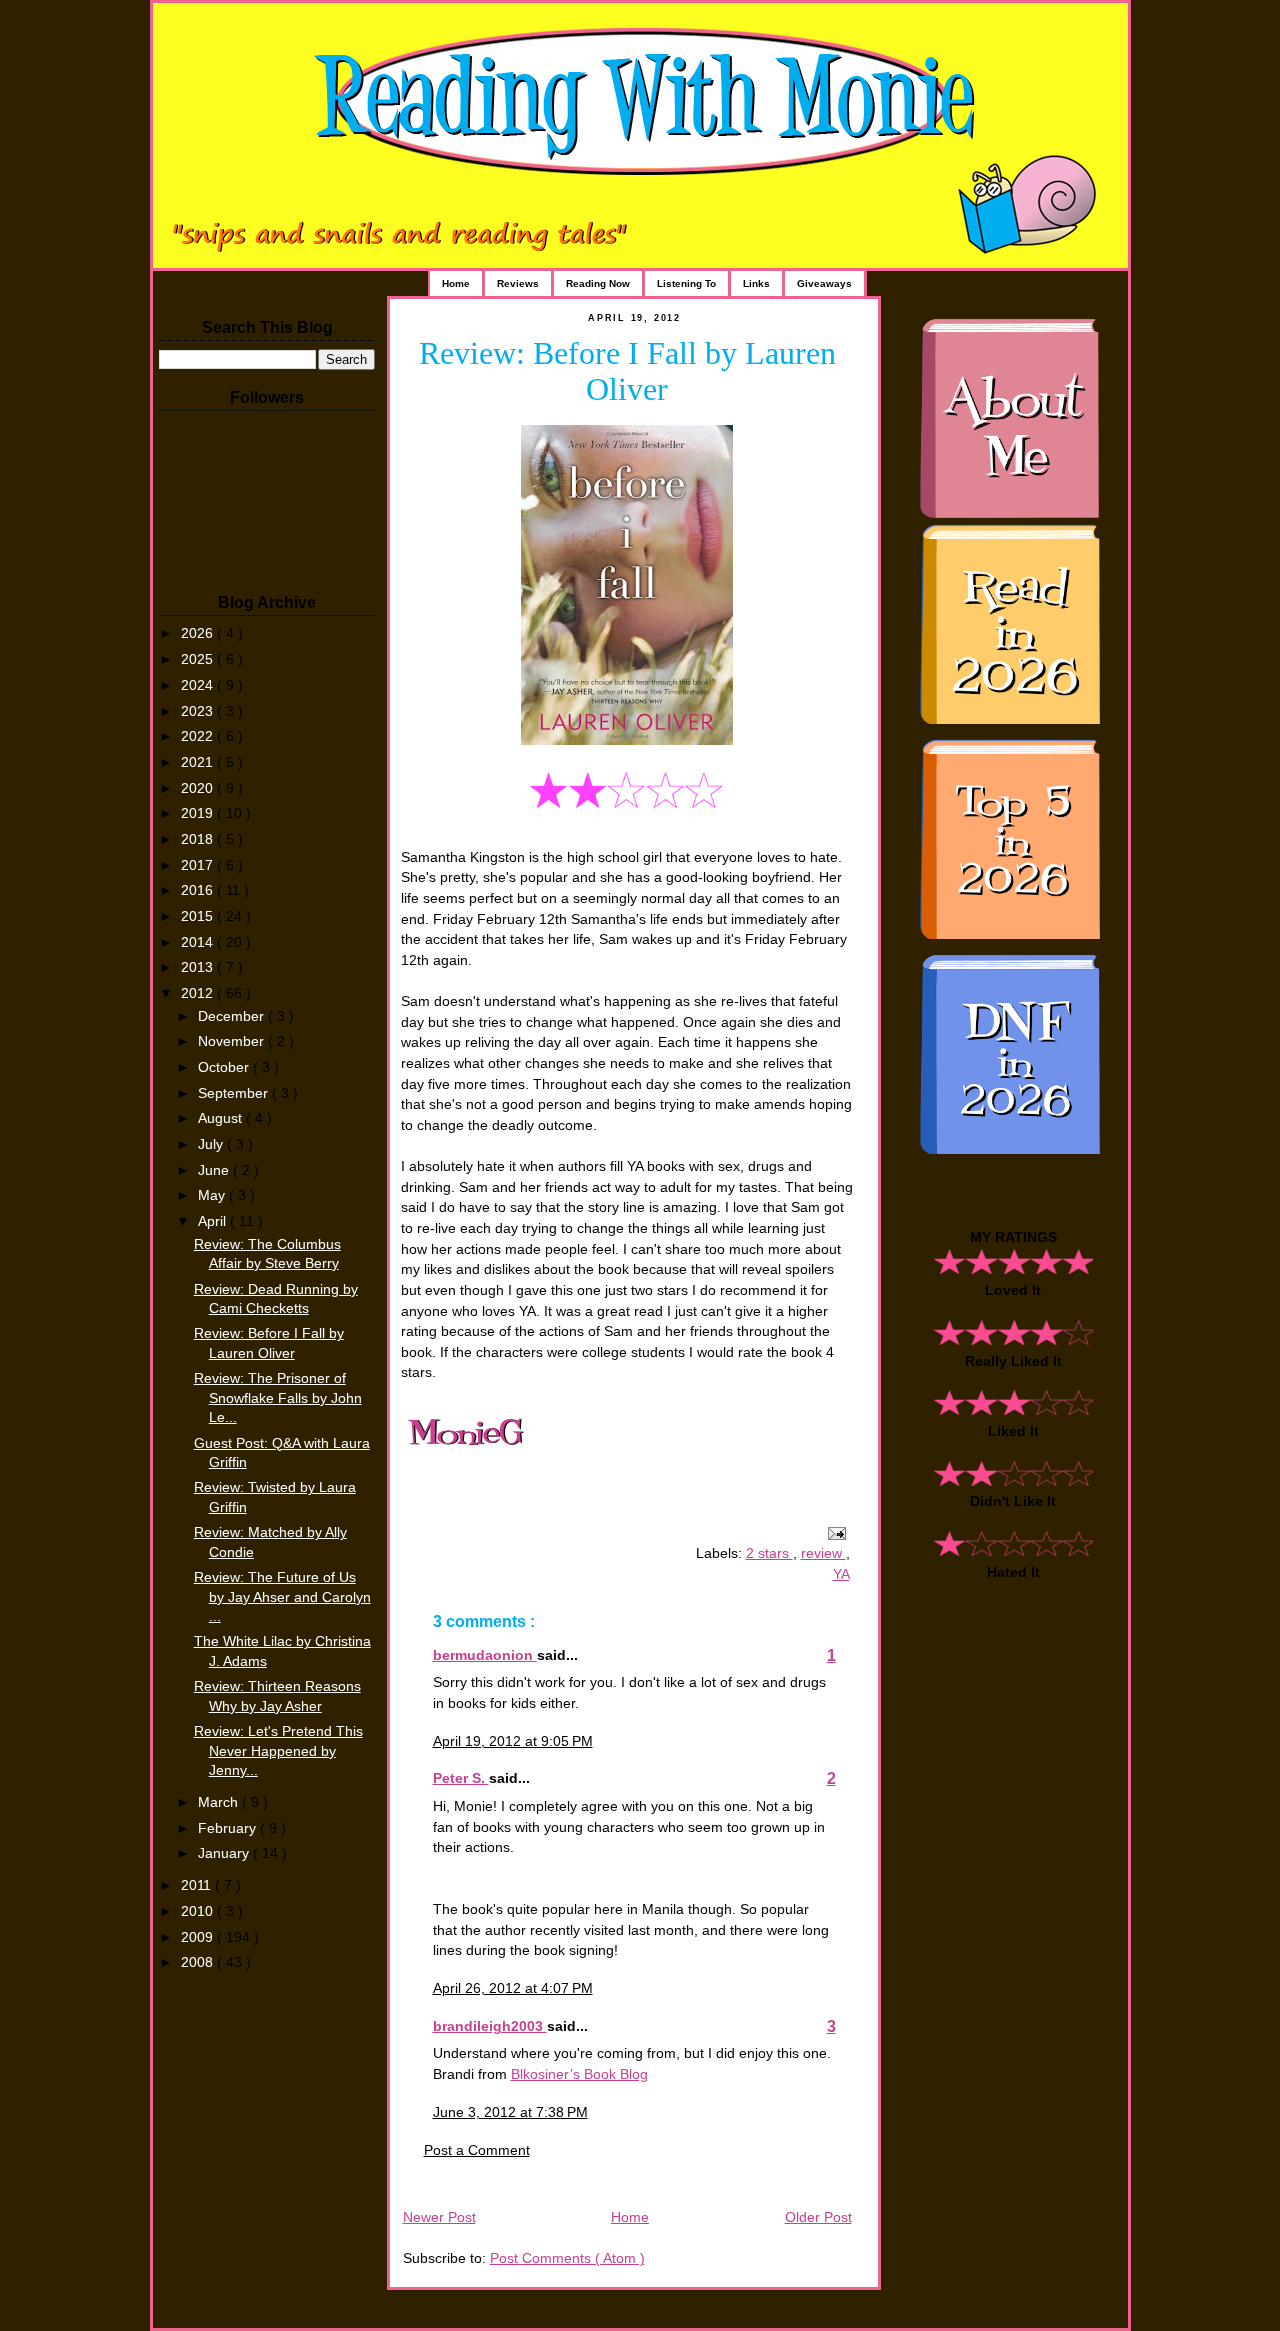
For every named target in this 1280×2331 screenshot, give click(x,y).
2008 (199, 1962)
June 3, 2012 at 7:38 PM (510, 2112)
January (225, 1853)
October (225, 1067)
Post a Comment (477, 2150)
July (212, 1144)
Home (456, 283)
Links (756, 283)
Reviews (518, 283)
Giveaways (824, 283)
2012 (199, 993)
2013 (199, 967)
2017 (199, 865)
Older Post (818, 2217)
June (215, 1170)
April (214, 1221)
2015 (199, 916)
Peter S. (461, 1778)
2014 (199, 942)
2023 (199, 711)
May (213, 1195)
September (235, 1093)
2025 (199, 659)
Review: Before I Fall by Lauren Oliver (627, 371)
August (222, 1118)
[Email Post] (833, 1532)
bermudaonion (485, 1655)
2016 (199, 890)
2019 (199, 813)
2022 (199, 736)
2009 (199, 1937)
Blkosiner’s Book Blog (579, 2074)
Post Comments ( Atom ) (567, 2258)
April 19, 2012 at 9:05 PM (513, 1741)
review (823, 1553)
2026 (199, 633)
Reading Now (598, 283)
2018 (199, 839)
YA (841, 1574)
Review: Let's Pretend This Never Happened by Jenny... (278, 1751)
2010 (199, 1911)
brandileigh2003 (490, 2026)
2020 (199, 788)
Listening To (686, 283)
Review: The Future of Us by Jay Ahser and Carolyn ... (282, 1597)
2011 (198, 1885)
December (233, 1016)
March (220, 1802)
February (229, 1828)
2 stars (769, 1553)
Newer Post (439, 2217)
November (233, 1041)
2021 (199, 762)
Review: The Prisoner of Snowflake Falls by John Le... (278, 1398)
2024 (199, 685)
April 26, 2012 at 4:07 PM (513, 1988)
